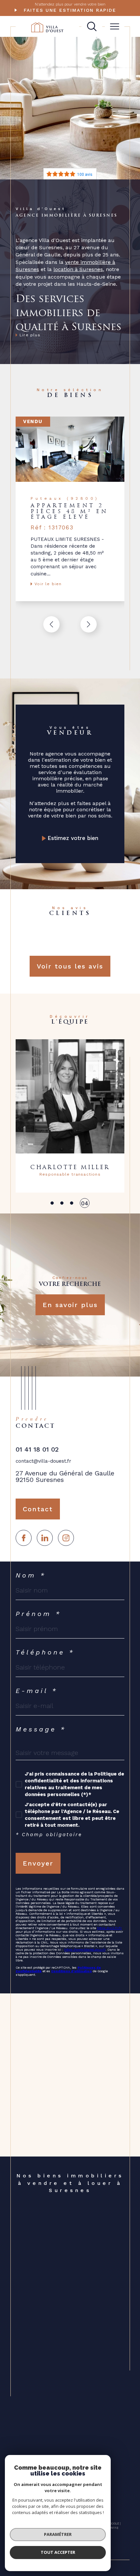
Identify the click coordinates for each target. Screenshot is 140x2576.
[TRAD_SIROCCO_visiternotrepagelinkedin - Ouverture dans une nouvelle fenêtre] (45, 1538)
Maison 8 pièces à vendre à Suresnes (70, 2398)
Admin (112, 2528)
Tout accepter (58, 2552)
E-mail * (37, 1691)
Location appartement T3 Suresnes (68, 2424)
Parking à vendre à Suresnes (71, 2238)
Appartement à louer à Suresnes (65, 2246)
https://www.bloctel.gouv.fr (85, 1950)
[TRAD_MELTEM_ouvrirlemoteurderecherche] (92, 26)
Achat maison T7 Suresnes (69, 2390)
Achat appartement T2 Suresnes (65, 2335)
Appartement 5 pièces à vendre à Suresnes (66, 2366)
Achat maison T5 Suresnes (69, 2374)
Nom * (31, 1575)
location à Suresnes (78, 269)
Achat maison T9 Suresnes (69, 2405)
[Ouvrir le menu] (115, 26)
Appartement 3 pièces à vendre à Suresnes (66, 2345)
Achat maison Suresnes (65, 2228)
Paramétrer (58, 2534)
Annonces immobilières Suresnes (65, 2293)
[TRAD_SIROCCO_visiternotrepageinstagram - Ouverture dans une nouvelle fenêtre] (66, 1538)
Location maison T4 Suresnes (73, 2442)
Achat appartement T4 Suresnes (65, 2356)
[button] (89, 624)
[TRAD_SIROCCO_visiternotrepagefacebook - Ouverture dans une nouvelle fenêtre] (24, 1538)
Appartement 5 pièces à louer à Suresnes (73, 2434)
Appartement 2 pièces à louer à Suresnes (73, 2413)
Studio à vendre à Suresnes (70, 2233)
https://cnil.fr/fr (109, 1928)
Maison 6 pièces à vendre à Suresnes (70, 2382)
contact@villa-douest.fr (43, 1461)
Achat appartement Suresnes (72, 2223)
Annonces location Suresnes (71, 2301)
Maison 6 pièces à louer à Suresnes (68, 2450)
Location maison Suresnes (69, 2254)
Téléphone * (45, 1652)
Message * (41, 1729)
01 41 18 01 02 (37, 1449)
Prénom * (38, 1614)
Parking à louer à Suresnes (69, 2259)
